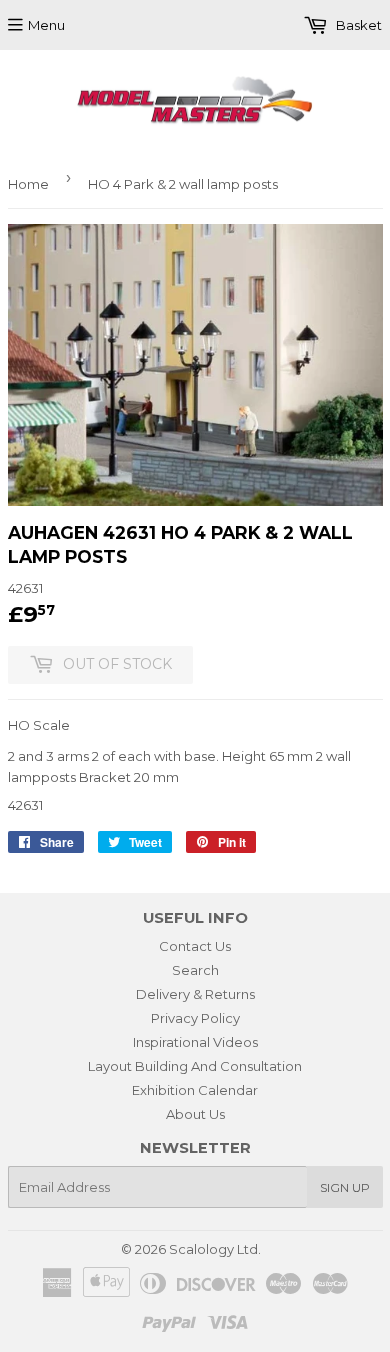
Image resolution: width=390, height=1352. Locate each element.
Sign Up (345, 1187)
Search (195, 970)
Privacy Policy (195, 1018)
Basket (357, 25)
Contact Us (195, 946)
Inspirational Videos (195, 1042)
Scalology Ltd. (215, 1249)
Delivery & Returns (195, 994)
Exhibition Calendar (195, 1090)
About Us (195, 1114)
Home (28, 184)
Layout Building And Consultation (195, 1066)
